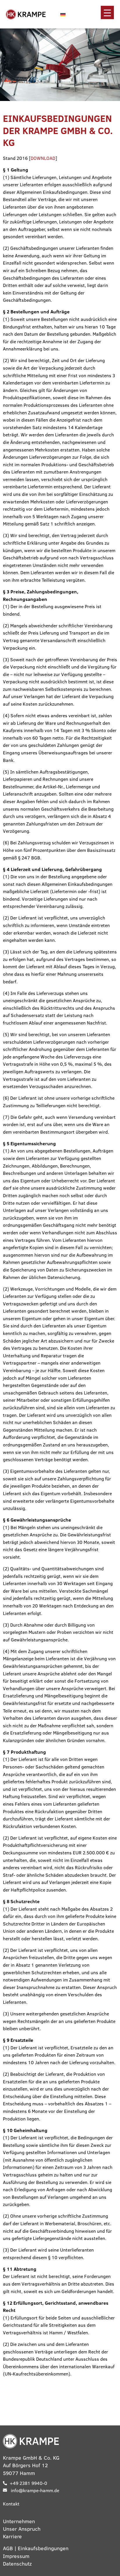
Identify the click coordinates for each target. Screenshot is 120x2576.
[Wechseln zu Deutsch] (63, 14)
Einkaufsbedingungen (43, 2548)
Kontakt (11, 2504)
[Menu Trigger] (107, 12)
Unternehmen (19, 2521)
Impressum (16, 2556)
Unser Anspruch (22, 2529)
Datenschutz (17, 2564)
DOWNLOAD (43, 158)
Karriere (12, 2536)
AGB (8, 2548)
